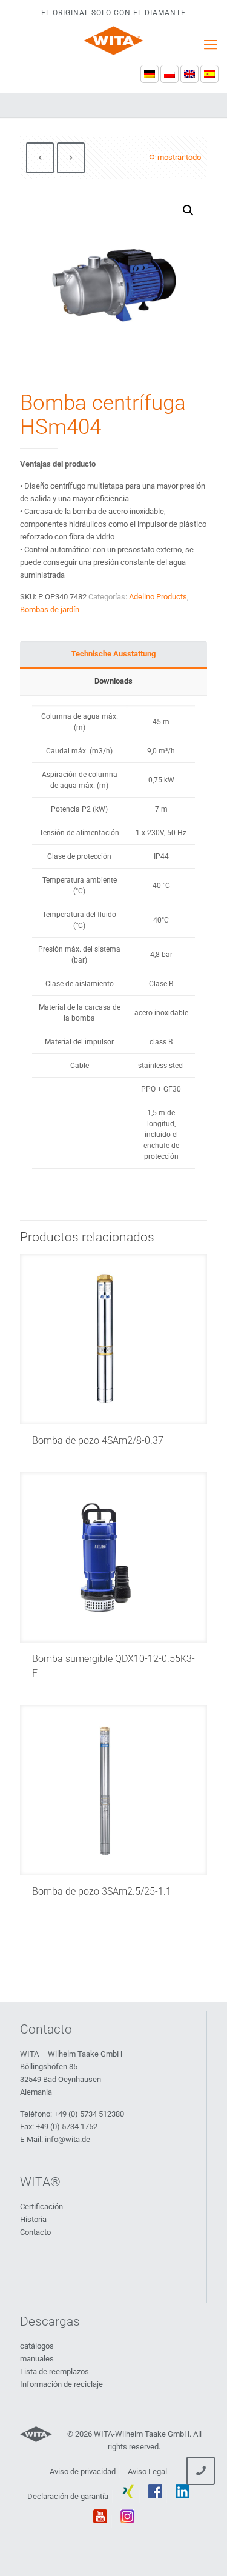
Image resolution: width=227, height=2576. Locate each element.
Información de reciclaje (61, 2384)
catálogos (37, 2346)
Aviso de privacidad (83, 2471)
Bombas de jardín (50, 609)
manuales (37, 2359)
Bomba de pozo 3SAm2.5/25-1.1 (102, 1891)
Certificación (41, 2207)
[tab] (113, 654)
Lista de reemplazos (54, 2371)
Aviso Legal (147, 2471)
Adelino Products (158, 597)
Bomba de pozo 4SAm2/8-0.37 (98, 1440)
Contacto (35, 2232)
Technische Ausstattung (113, 654)
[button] (188, 210)
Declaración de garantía (68, 2496)
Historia (33, 2219)
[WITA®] (113, 41)
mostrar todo (179, 157)
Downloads (113, 681)
